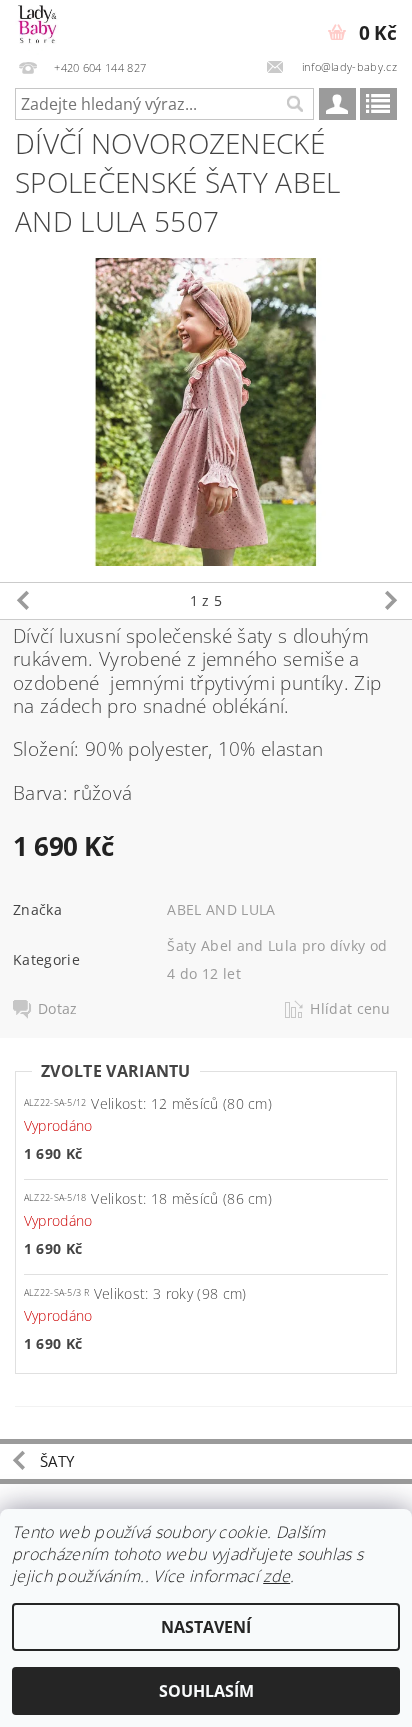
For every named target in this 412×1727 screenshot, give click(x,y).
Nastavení (206, 1627)
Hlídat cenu (350, 1009)
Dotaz (58, 1009)
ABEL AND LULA (221, 909)
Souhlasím (206, 1691)
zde (276, 1576)
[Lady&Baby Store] (38, 26)
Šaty (57, 1461)
